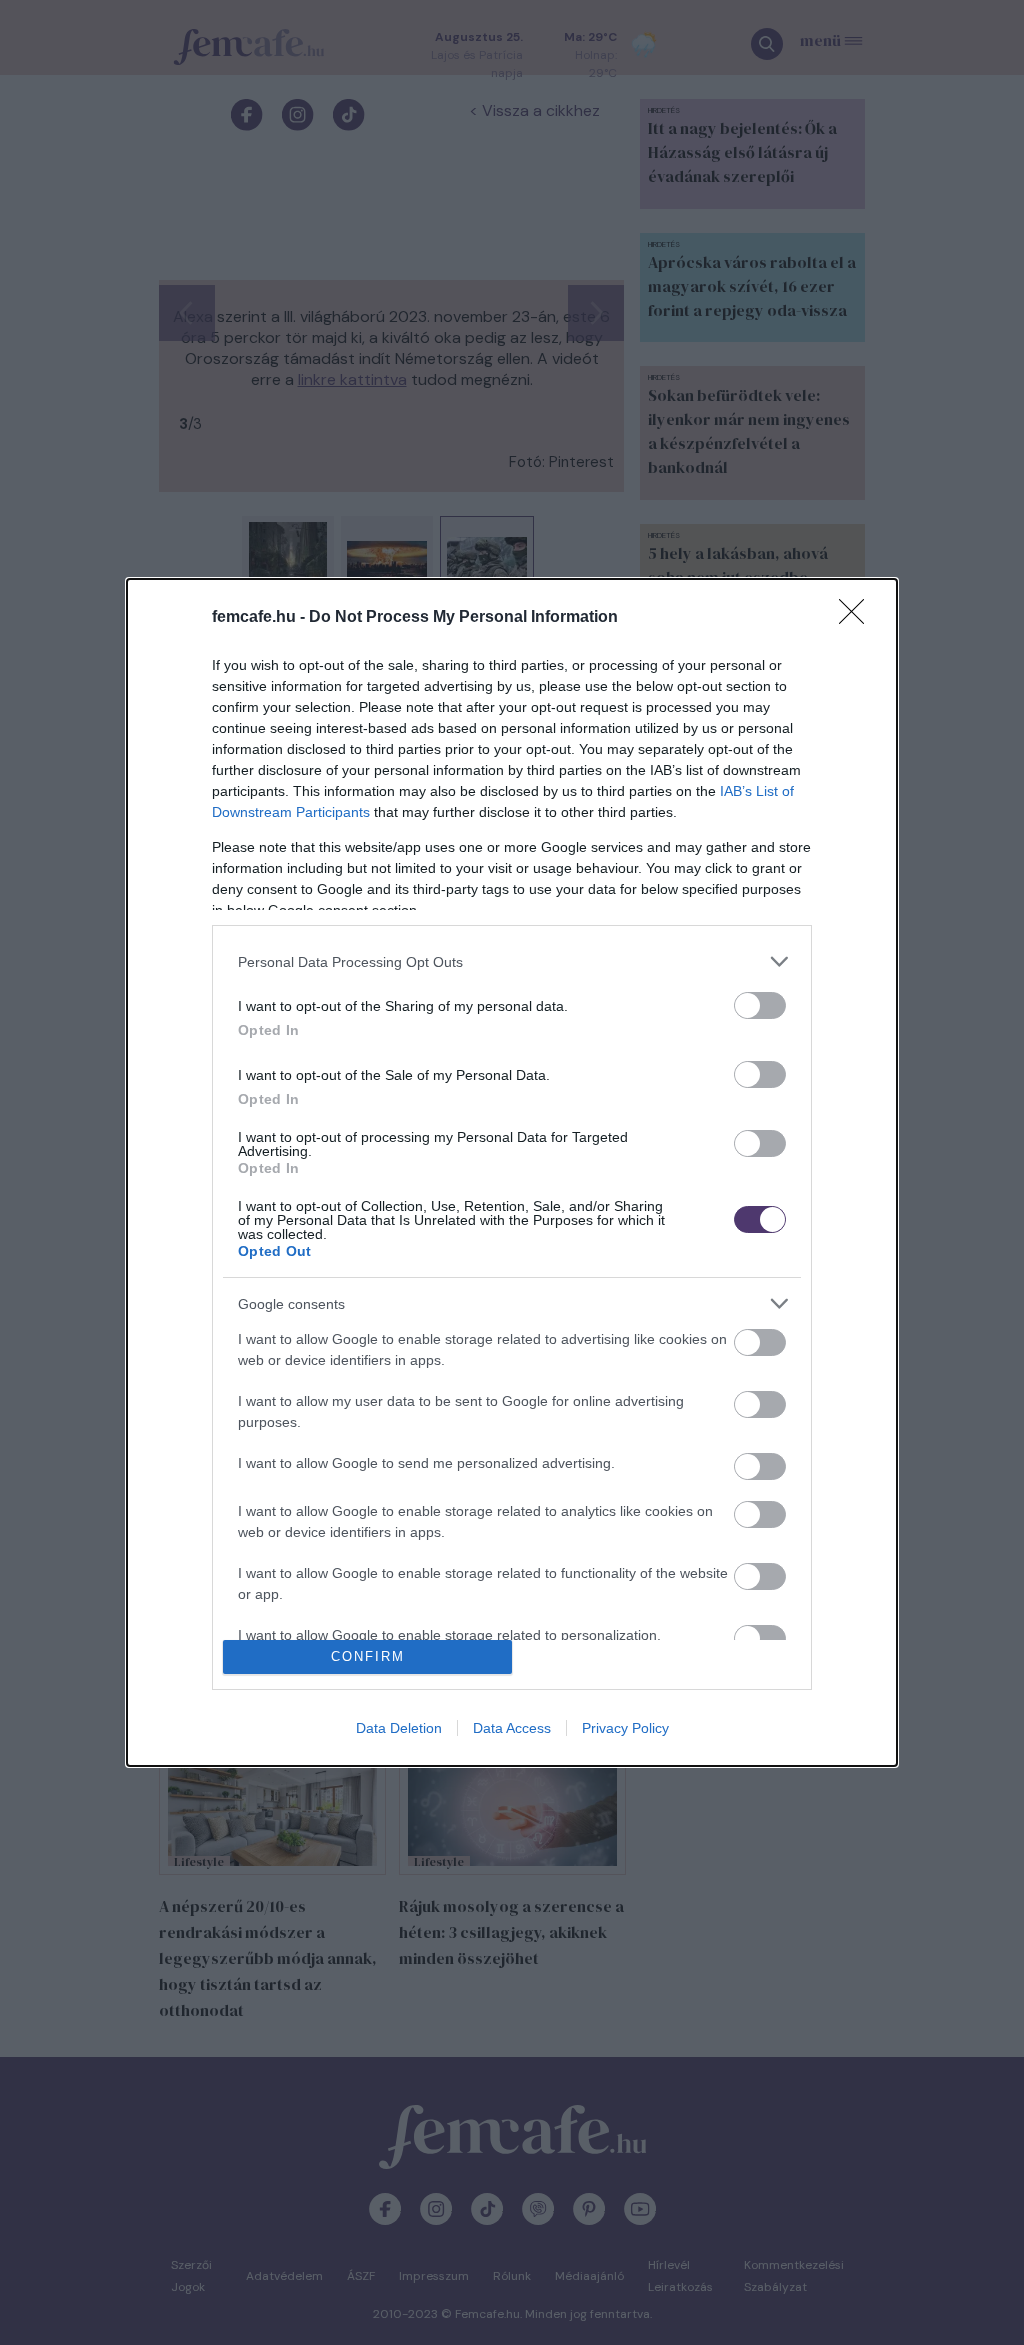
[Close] (858, 618)
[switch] (760, 1005)
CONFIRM (368, 1656)
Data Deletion (399, 1728)
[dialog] (512, 1172)
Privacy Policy (625, 1728)
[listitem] (512, 961)
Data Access (512, 1728)
